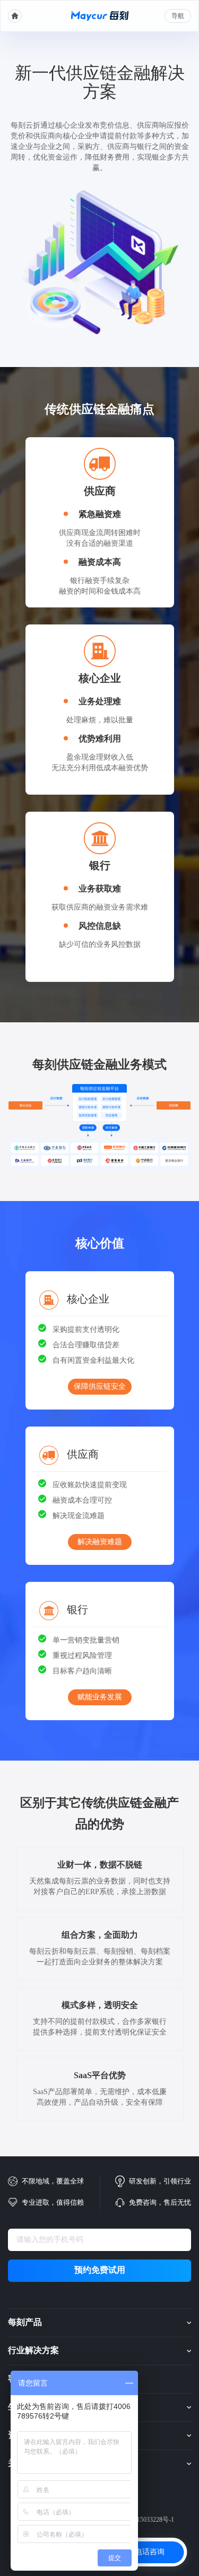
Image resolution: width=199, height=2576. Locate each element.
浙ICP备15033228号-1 (144, 2520)
